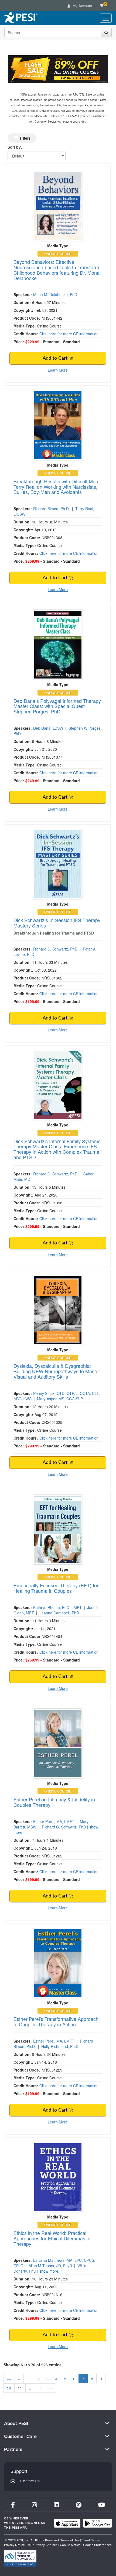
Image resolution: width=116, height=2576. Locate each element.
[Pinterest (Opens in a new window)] (79, 2505)
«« (9, 2379)
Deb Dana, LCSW (48, 728)
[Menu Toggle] (106, 18)
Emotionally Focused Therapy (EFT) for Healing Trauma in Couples (56, 1588)
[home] (21, 18)
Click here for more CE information (69, 334)
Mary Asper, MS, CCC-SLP (60, 1399)
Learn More (58, 370)
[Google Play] (98, 2523)
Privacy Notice (14, 2545)
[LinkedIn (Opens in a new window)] (56, 2505)
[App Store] (67, 2523)
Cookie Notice (70, 2545)
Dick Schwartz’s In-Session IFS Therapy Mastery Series (57, 923)
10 (9, 2388)
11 (20, 2388)
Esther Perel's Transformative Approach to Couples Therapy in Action (56, 2021)
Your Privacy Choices (42, 2545)
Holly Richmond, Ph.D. (60, 2046)
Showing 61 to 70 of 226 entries (33, 2365)
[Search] (106, 32)
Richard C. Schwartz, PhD (55, 949)
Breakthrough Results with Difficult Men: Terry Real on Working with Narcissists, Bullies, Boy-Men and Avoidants (57, 487)
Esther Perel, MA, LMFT (54, 1821)
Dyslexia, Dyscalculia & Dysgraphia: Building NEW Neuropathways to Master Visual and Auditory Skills (57, 1371)
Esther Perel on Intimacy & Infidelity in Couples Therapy (54, 1802)
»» (50, 2388)
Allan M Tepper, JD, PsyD (50, 2266)
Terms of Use (70, 2540)
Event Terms (91, 2540)
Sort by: (15, 147)
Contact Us (30, 2481)
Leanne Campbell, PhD (59, 1613)
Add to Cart (56, 358)
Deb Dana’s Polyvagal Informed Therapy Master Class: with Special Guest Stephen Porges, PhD (57, 706)
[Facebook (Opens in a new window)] (13, 2505)
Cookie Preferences (97, 2545)
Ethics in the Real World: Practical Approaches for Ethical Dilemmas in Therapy (52, 2238)
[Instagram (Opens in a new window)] (34, 2505)
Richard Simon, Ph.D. (52, 509)
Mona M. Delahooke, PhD (55, 294)
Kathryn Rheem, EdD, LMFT (57, 1607)
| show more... (49, 2271)
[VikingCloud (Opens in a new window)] (20, 2558)
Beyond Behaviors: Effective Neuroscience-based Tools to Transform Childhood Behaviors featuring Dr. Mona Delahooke (57, 270)
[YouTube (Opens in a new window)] (102, 2505)
